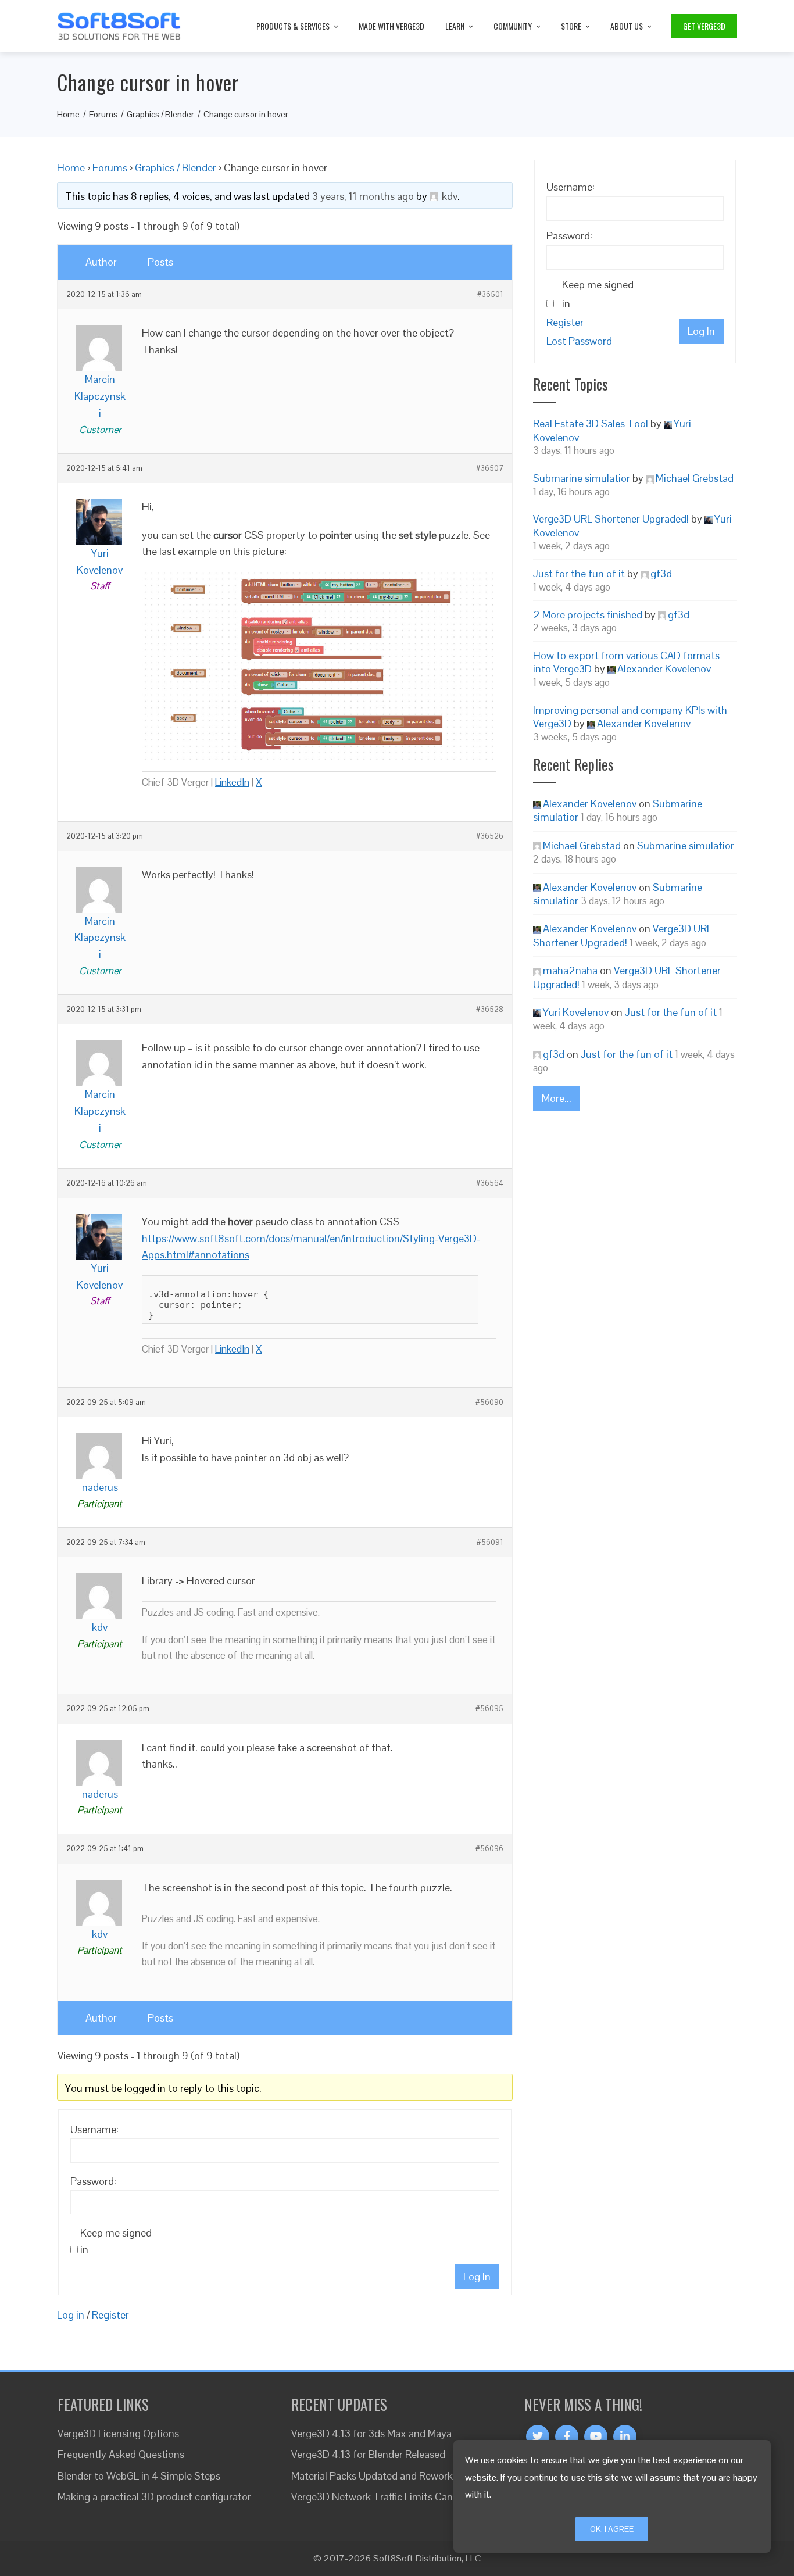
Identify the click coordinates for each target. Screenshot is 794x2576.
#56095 (489, 1709)
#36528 (490, 1010)
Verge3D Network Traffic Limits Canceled (384, 2497)
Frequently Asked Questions (121, 2454)
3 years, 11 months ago (363, 196)
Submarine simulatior (582, 478)
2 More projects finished (588, 615)
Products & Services (293, 26)
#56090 (489, 1403)
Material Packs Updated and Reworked (378, 2476)
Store (571, 26)
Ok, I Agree (612, 2529)
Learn (455, 26)
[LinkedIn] (625, 2437)
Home (71, 168)
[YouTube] (596, 2437)
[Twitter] (538, 2437)
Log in (71, 2315)
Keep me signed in (116, 2241)
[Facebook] (567, 2437)
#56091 (490, 1543)
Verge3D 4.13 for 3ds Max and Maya (371, 2433)
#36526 (490, 836)
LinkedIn (232, 782)
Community (513, 26)
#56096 (489, 1849)
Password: (93, 2181)
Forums (110, 168)
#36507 (490, 468)
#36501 (490, 295)
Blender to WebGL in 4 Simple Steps (139, 2476)
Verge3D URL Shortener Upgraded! (611, 519)
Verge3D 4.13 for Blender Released (368, 2454)
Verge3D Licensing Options (118, 2433)
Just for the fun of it (579, 573)
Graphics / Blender (176, 168)
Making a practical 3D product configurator (154, 2497)
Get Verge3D (704, 26)
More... (557, 1098)
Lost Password (579, 341)
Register (110, 2315)
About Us (627, 26)
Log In (477, 2276)
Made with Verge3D (391, 26)
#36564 (490, 1183)
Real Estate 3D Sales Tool (591, 423)
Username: (94, 2129)
